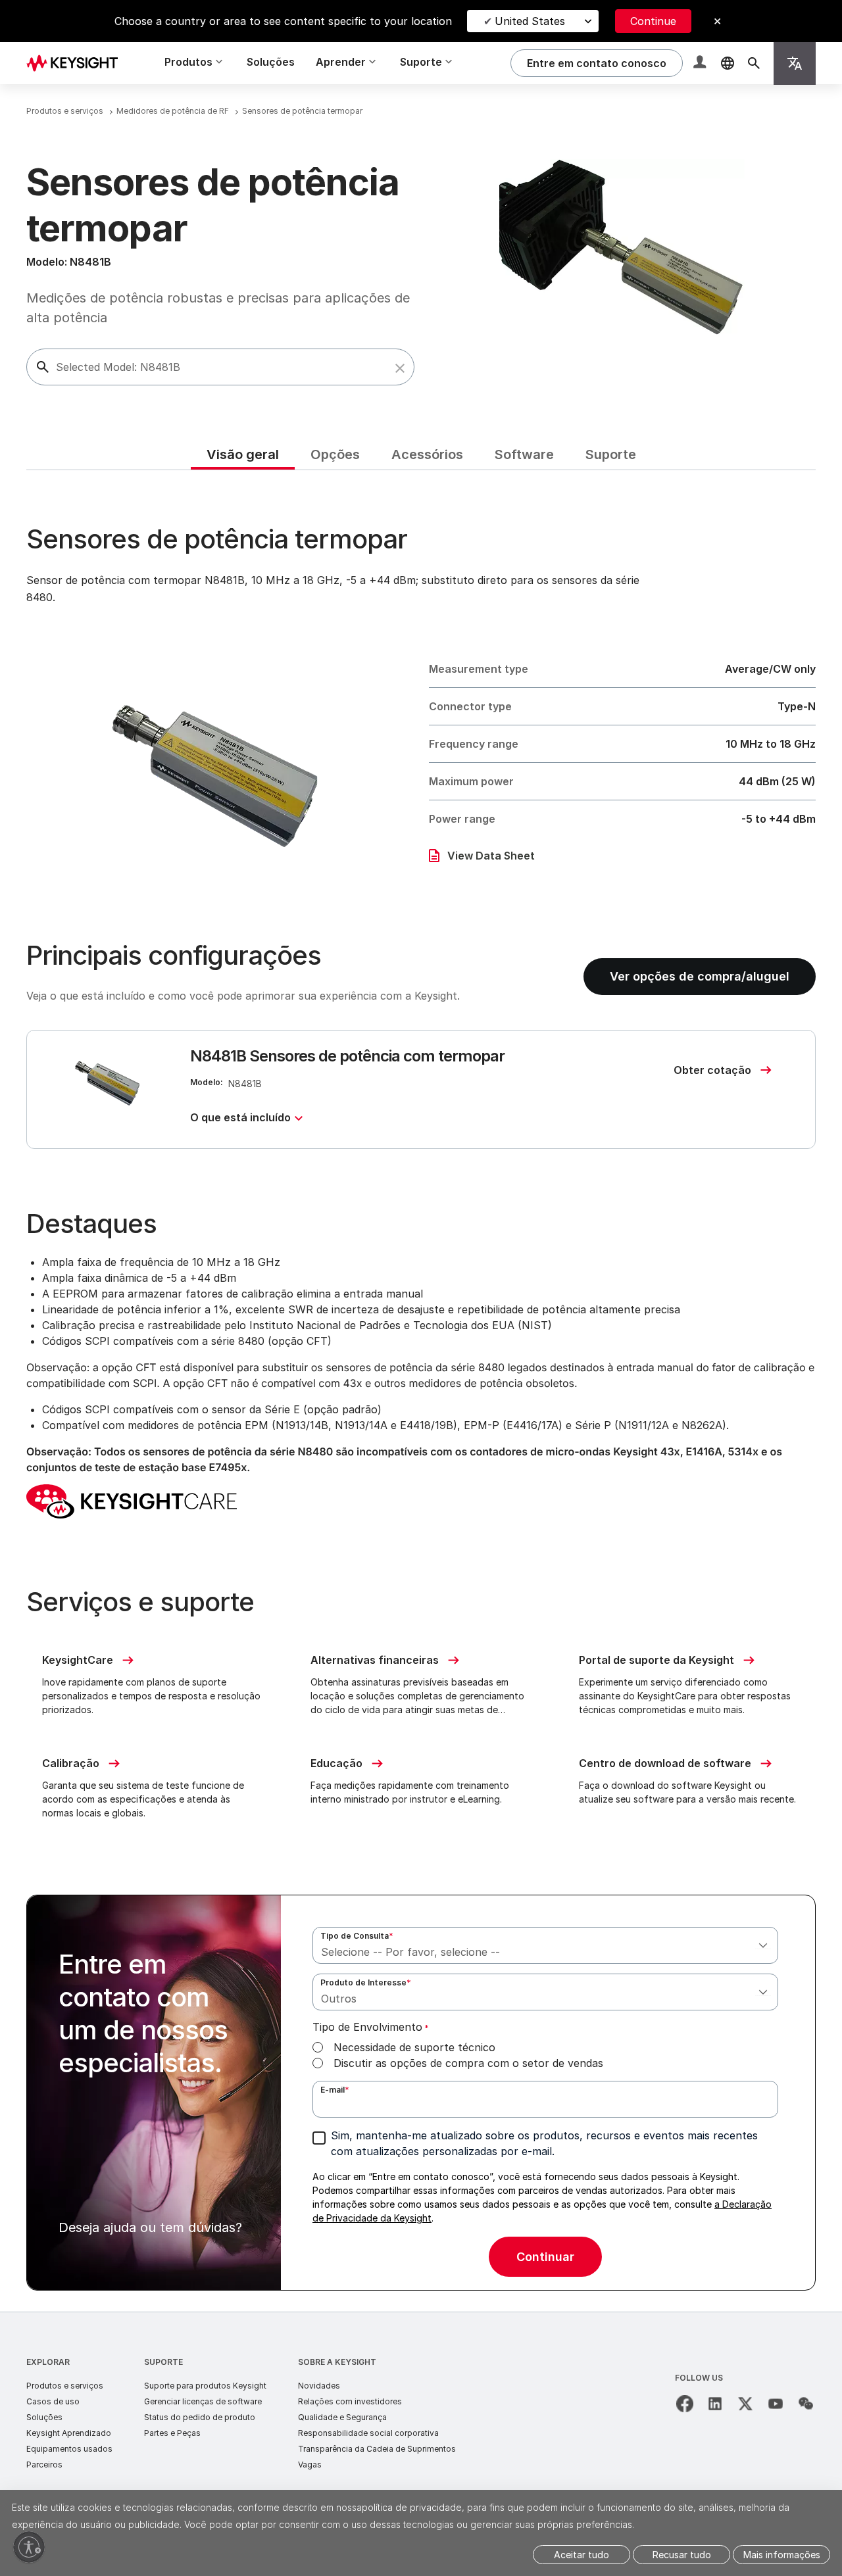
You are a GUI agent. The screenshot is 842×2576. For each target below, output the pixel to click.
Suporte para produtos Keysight (205, 2386)
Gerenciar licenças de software (203, 2401)
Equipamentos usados (69, 2449)
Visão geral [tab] (243, 454)
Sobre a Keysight (337, 2362)
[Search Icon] (754, 63)
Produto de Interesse (366, 1982)
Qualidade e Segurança (342, 2417)
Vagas (310, 2465)
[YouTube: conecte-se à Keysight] (776, 2404)
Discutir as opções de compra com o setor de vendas (468, 2063)
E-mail (335, 2090)
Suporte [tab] (611, 454)
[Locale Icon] (728, 63)
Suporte (163, 2362)
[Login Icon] (701, 63)
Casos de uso (53, 2401)
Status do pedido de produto (200, 2417)
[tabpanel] (421, 1391)
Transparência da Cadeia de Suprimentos (377, 2449)
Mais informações (782, 2555)
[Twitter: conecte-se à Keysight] (745, 2404)
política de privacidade (412, 2507)
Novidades (319, 2386)
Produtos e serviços (65, 2386)
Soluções (271, 62)
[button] (400, 368)
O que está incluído (240, 1117)
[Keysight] (77, 63)
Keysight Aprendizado (69, 2433)
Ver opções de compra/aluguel (700, 976)
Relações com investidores (350, 2401)
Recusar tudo (682, 2555)
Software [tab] (524, 454)
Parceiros (44, 2465)
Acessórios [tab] (427, 454)
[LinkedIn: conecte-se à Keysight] (715, 2404)
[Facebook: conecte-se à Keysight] (685, 2404)
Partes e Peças (172, 2433)
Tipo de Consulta (357, 1936)
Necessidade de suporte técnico (414, 2047)
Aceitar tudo (582, 2555)
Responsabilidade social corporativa (368, 2433)
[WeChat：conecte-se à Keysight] (806, 2404)
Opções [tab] (335, 454)
